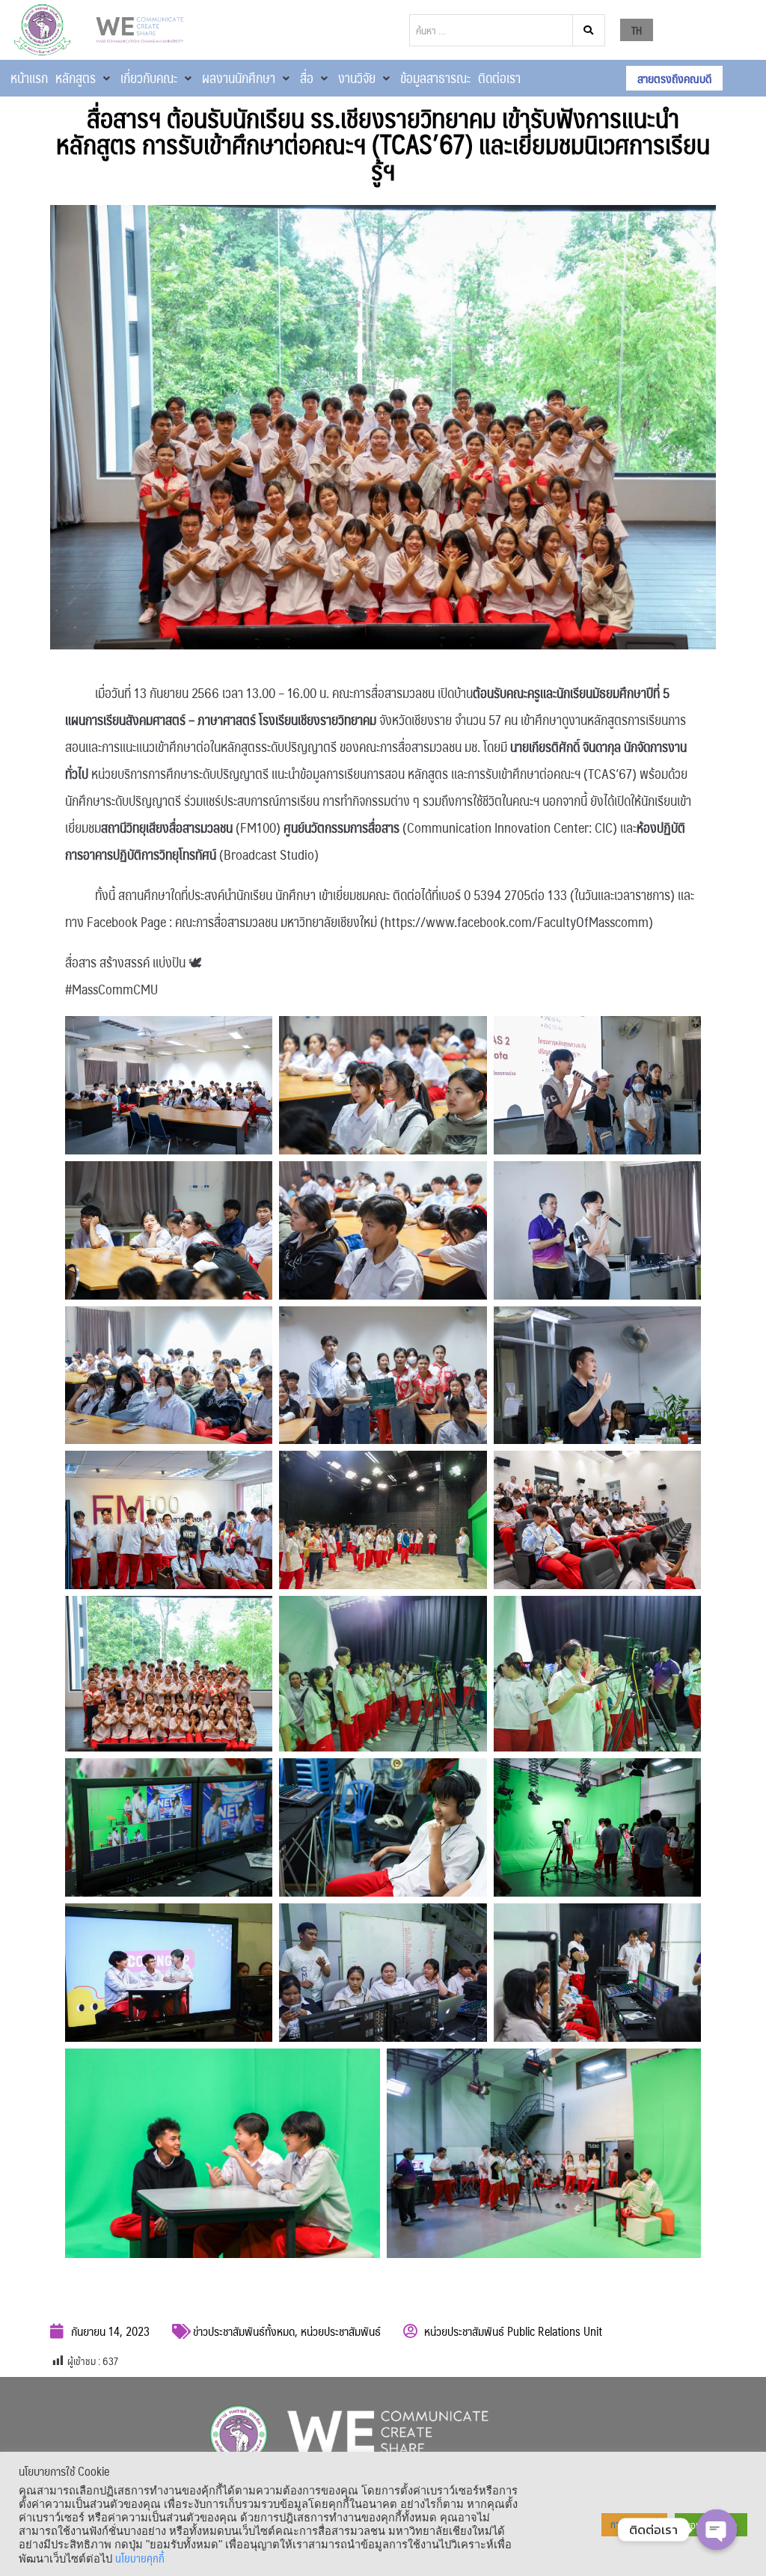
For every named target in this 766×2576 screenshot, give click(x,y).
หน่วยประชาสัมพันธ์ (341, 2331)
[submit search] (589, 30)
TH (637, 30)
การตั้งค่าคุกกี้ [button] (634, 2524)
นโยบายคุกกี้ (140, 2558)
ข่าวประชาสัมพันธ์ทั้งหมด (244, 2331)
